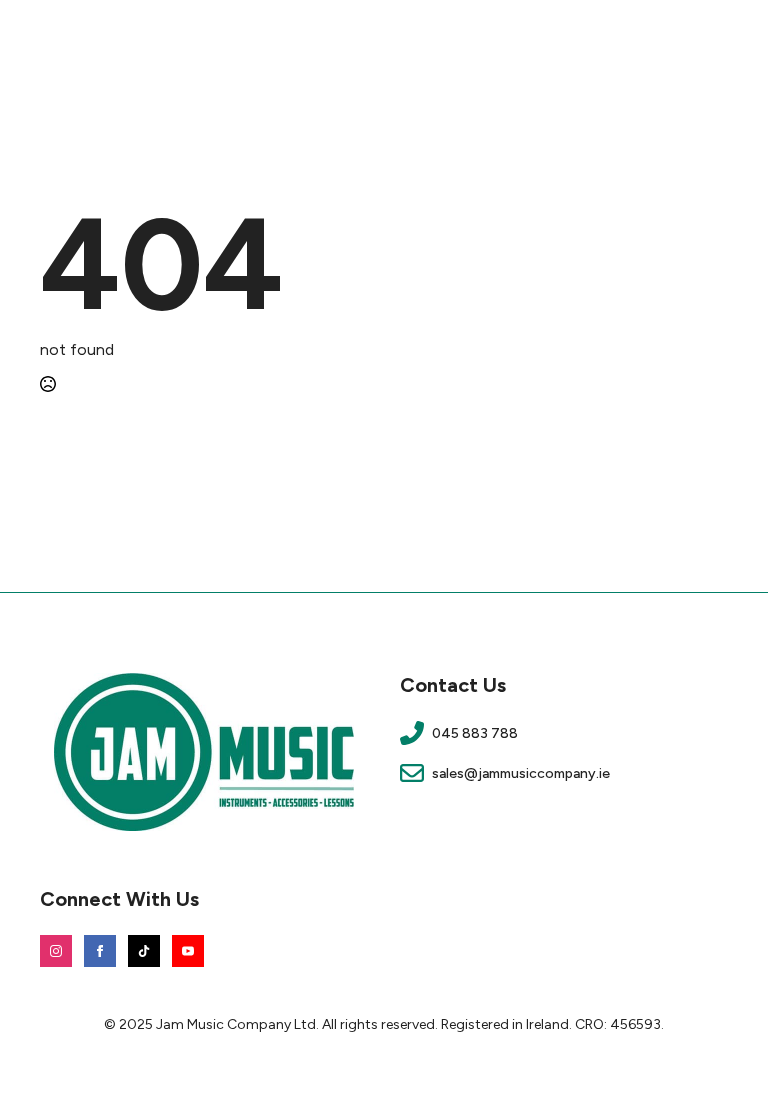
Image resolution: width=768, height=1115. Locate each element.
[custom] (144, 951)
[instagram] (56, 951)
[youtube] (188, 951)
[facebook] (100, 951)
